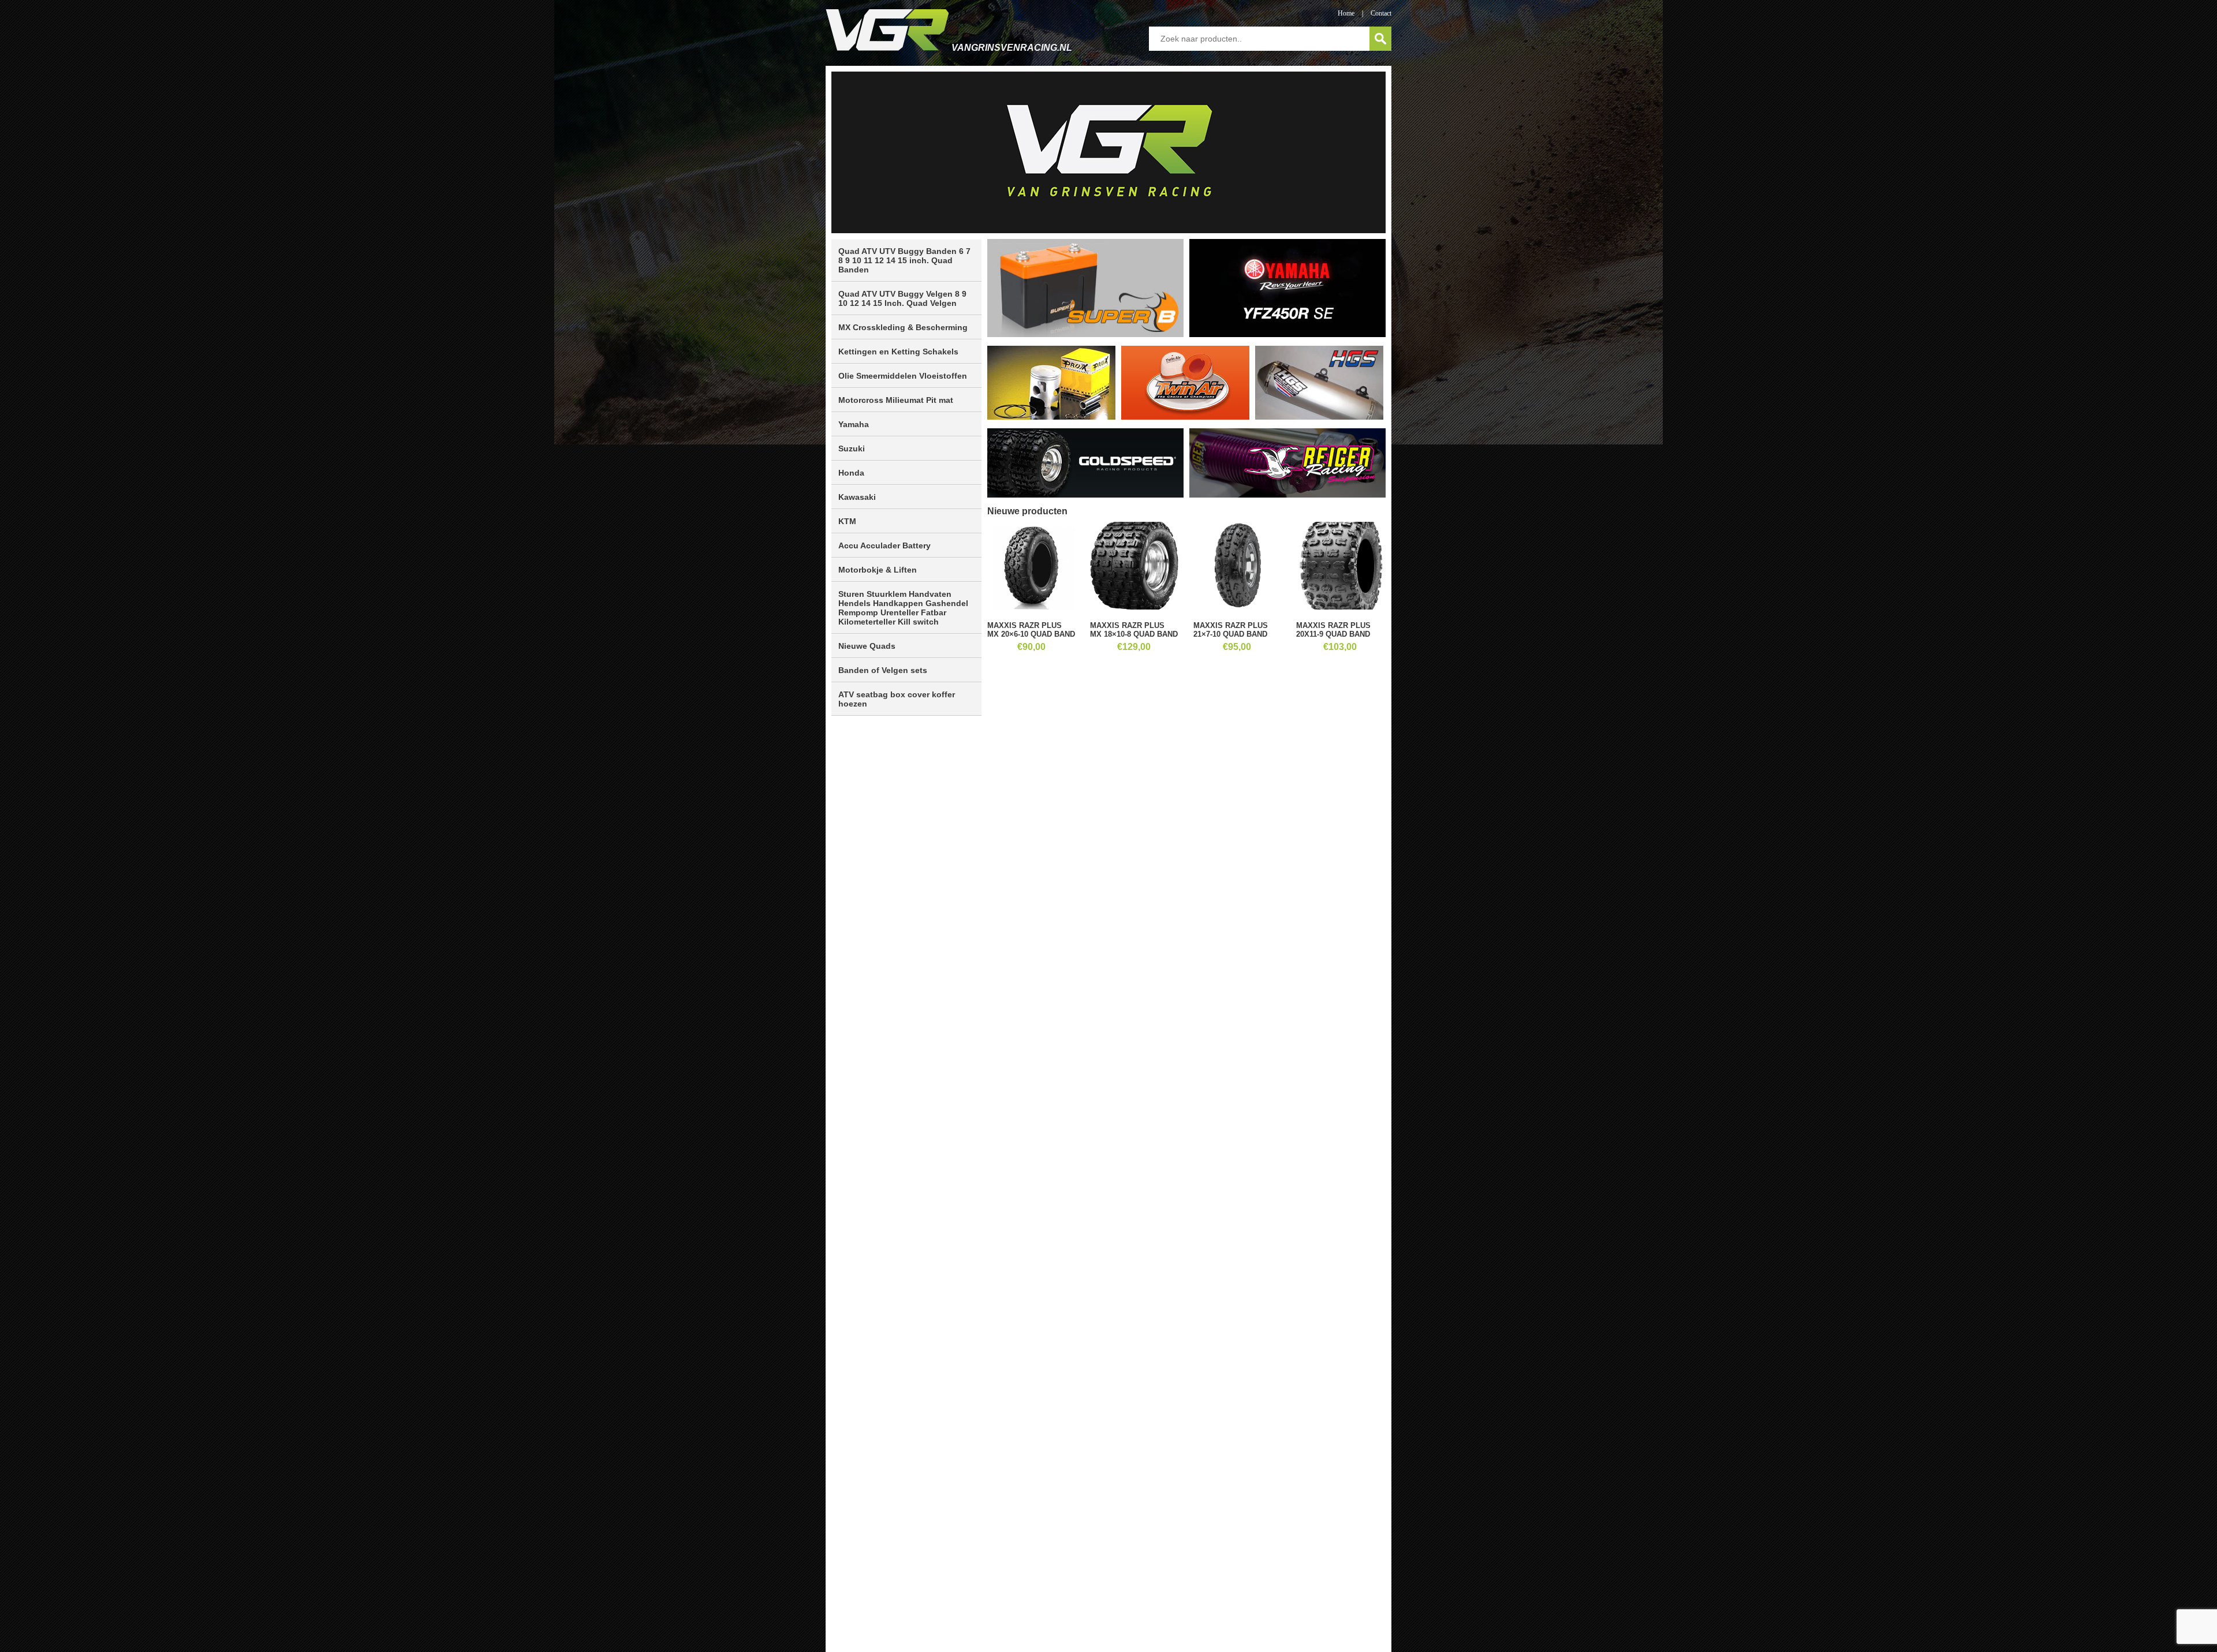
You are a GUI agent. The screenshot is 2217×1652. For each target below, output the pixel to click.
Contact (1381, 13)
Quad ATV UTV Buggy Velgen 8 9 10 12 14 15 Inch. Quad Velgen (902, 298)
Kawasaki (857, 497)
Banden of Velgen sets (883, 670)
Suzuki (852, 448)
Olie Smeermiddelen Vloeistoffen (903, 376)
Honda (851, 473)
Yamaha (854, 424)
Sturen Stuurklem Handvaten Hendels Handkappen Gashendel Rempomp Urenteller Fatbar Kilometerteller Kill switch (903, 608)
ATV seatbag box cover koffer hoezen (897, 699)
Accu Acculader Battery (884, 545)
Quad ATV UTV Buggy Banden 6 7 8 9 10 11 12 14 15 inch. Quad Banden (904, 260)
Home (1346, 13)
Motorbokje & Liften (878, 570)
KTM (847, 521)
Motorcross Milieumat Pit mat (896, 400)
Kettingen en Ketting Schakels (898, 352)
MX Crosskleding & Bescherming (903, 327)
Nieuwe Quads (867, 646)
